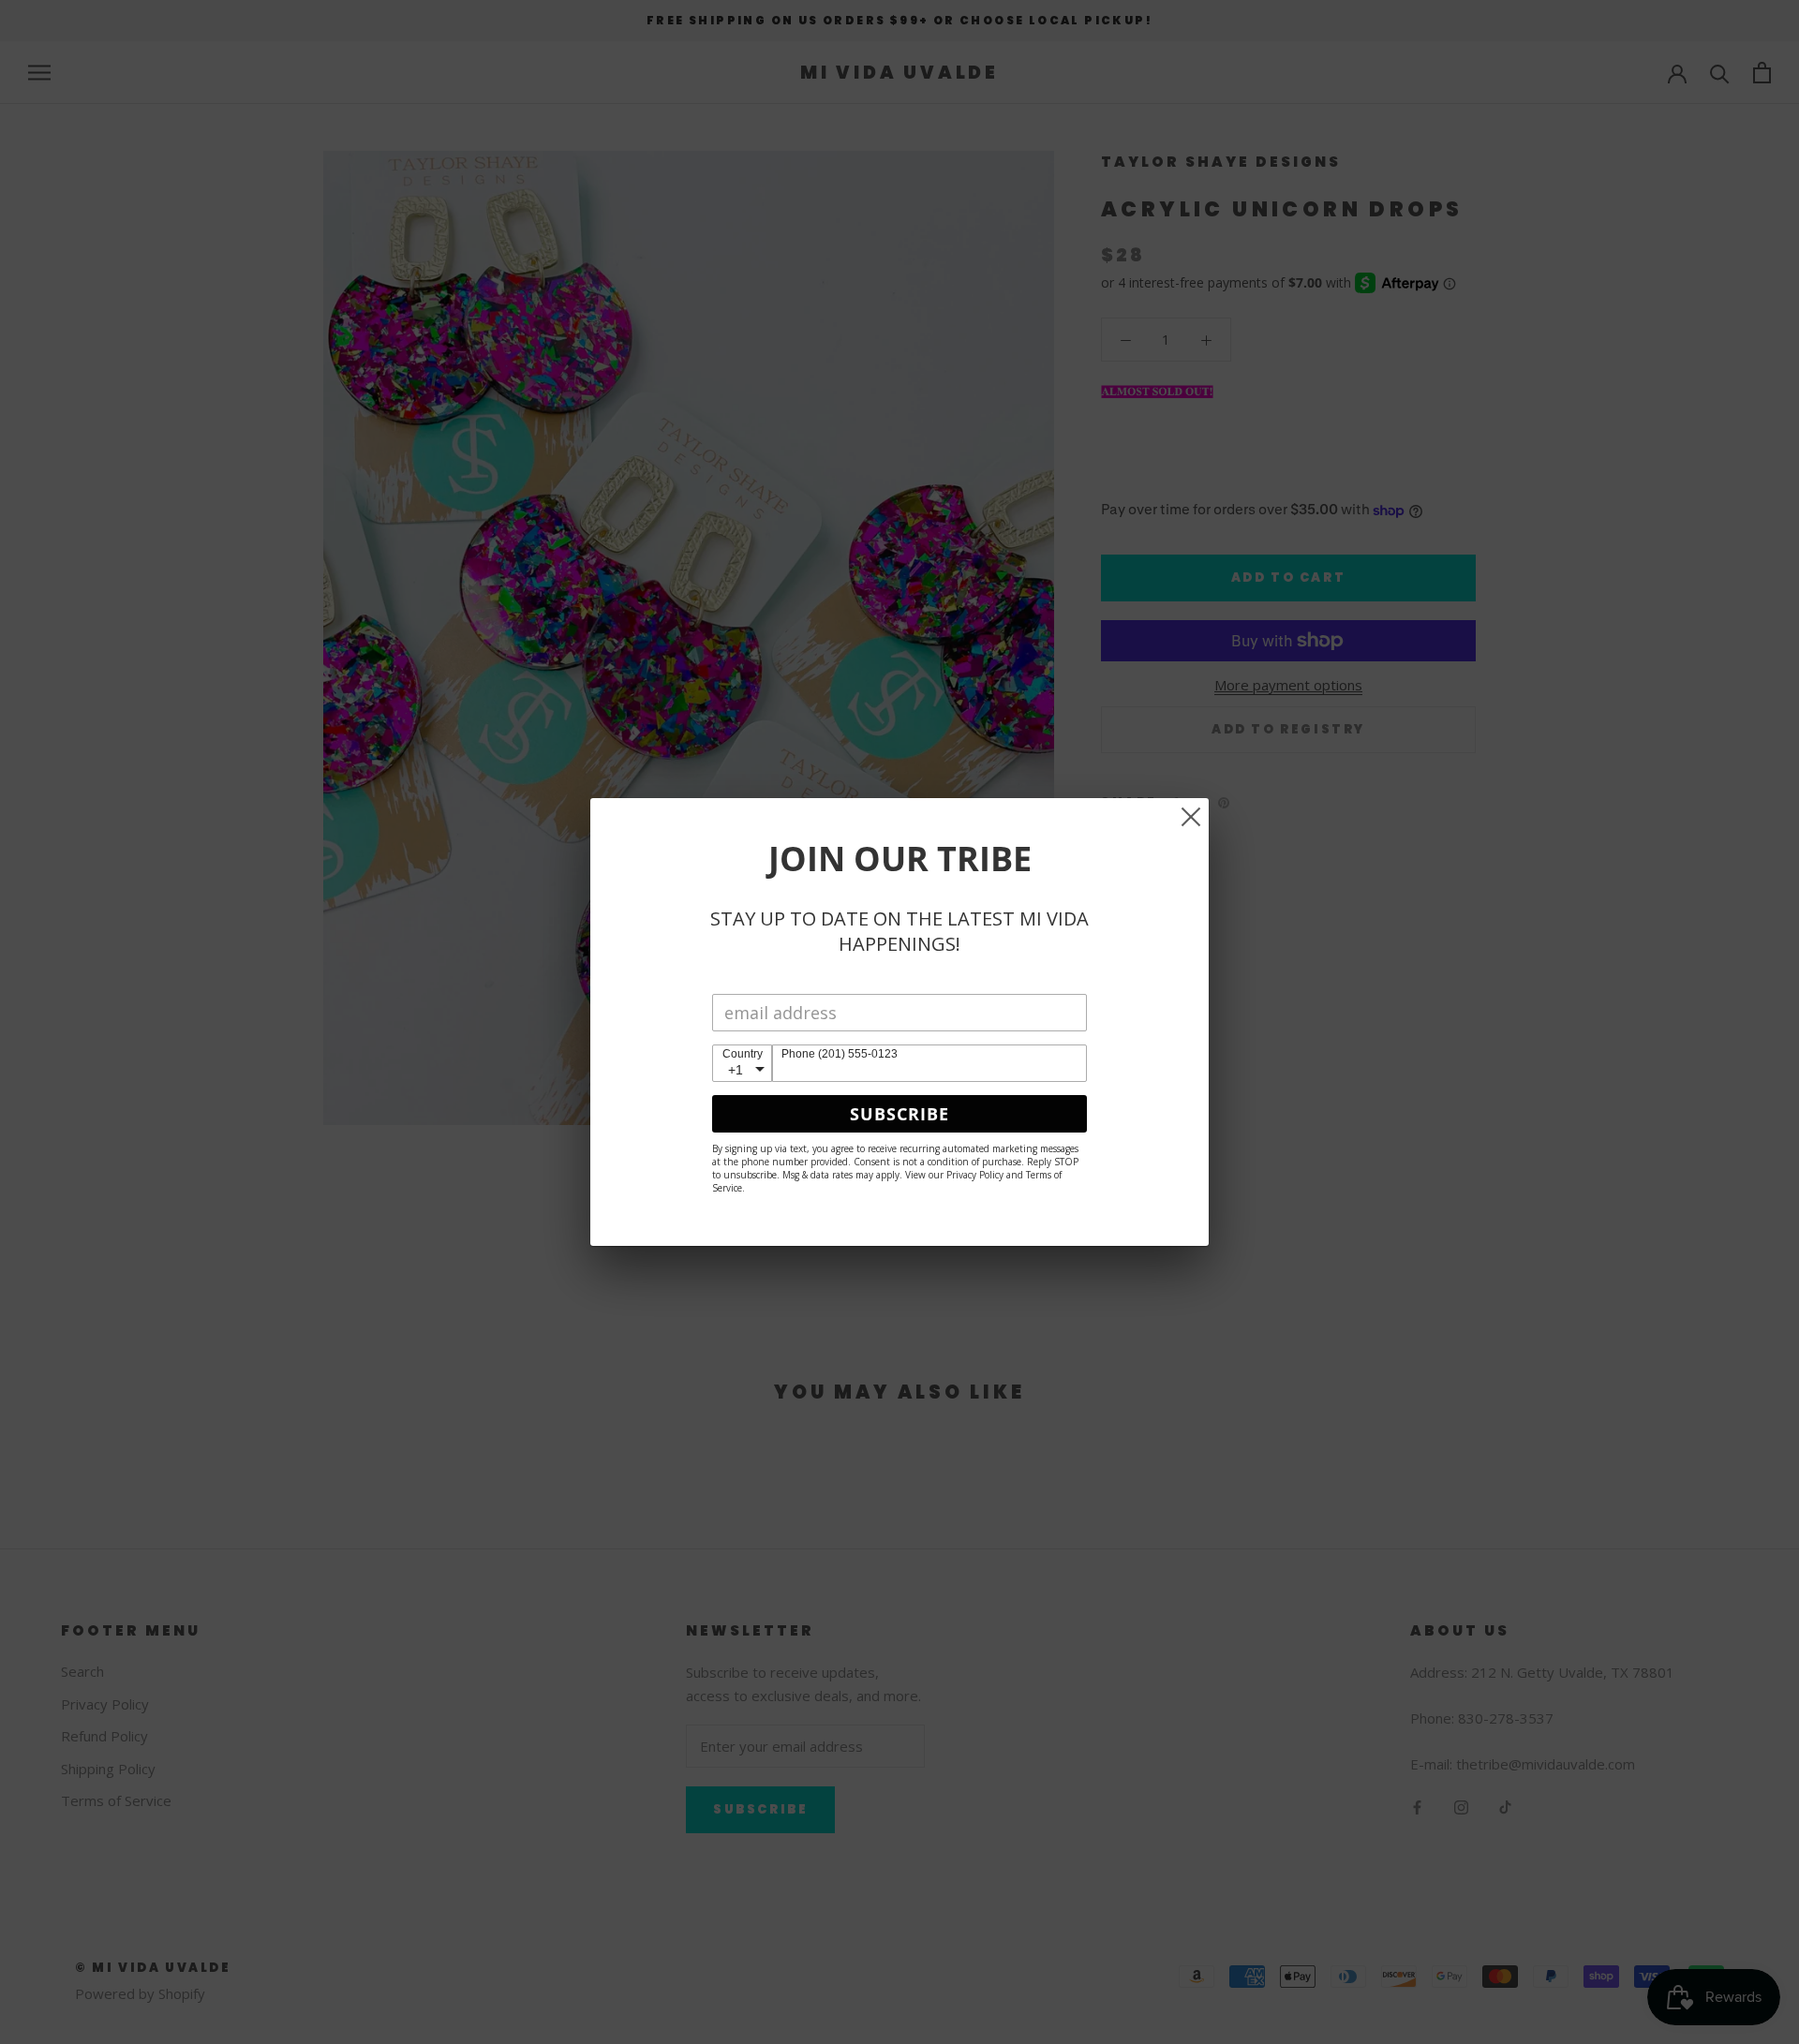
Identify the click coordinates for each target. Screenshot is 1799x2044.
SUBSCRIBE (899, 1114)
